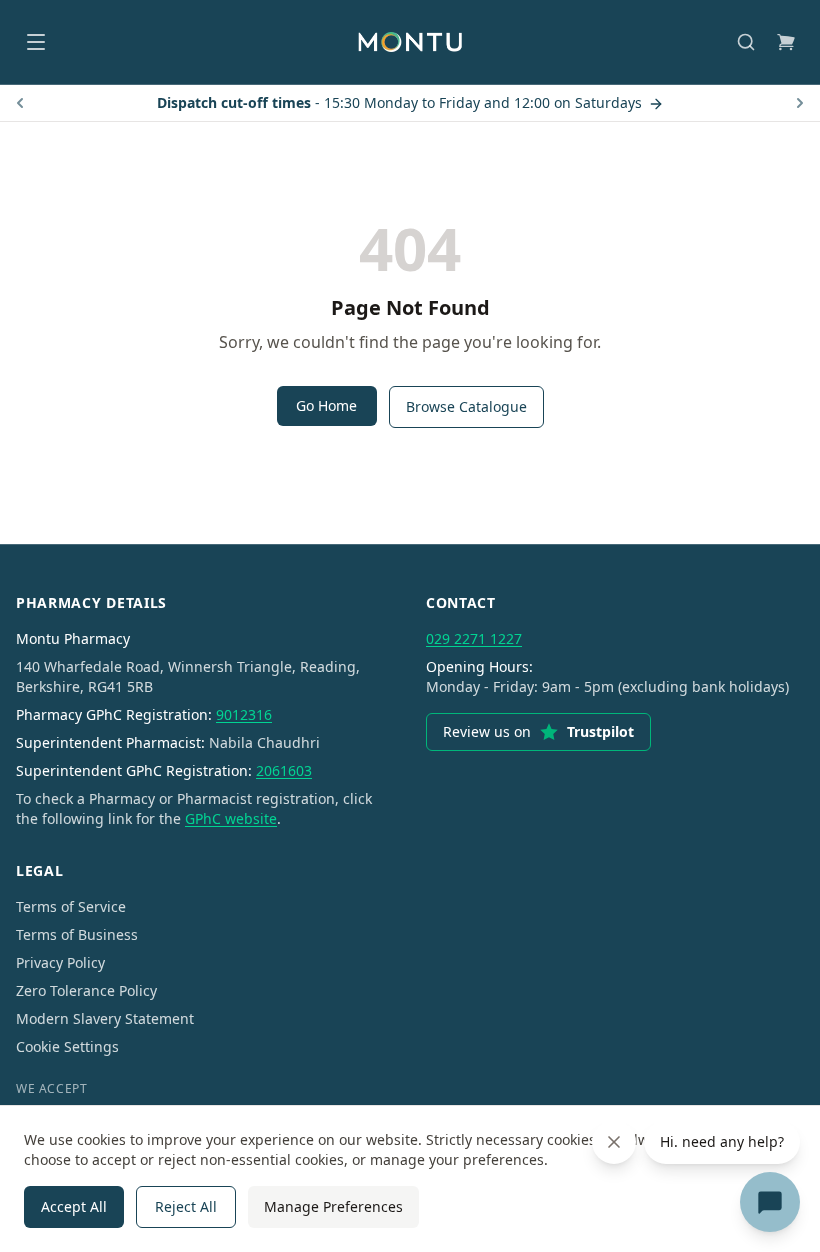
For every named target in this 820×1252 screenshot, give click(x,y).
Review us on (538, 731)
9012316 (244, 714)
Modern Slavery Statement (105, 1018)
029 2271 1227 (474, 638)
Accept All (74, 1206)
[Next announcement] (800, 103)
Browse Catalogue (466, 406)
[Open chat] (770, 1202)
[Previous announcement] (20, 103)
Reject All (186, 1206)
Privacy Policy (60, 962)
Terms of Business (77, 934)
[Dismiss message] (614, 1142)
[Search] (746, 42)
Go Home (326, 405)
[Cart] (786, 42)
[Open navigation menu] (36, 42)
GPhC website (231, 818)
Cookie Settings (67, 1046)
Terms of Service (71, 906)
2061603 (284, 770)
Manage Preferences (333, 1206)
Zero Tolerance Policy (86, 990)
